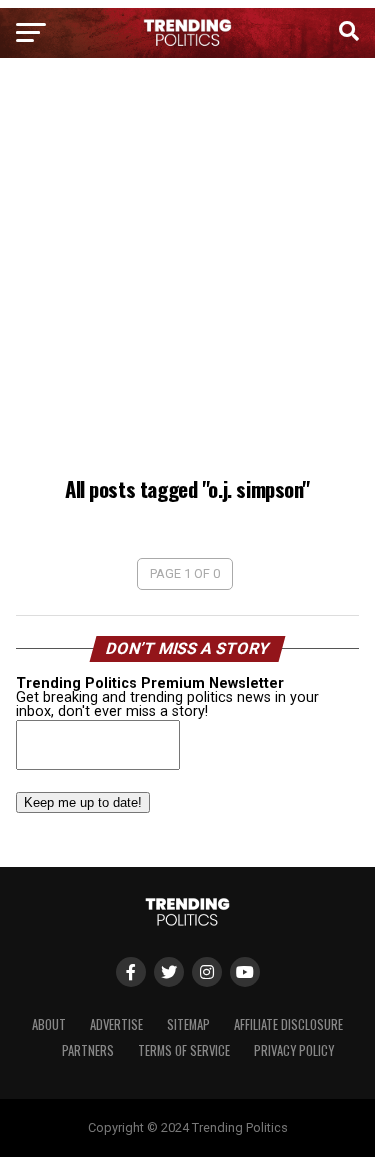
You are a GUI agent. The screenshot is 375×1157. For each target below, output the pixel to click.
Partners (88, 1050)
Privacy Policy (294, 1050)
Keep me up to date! (83, 802)
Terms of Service (184, 1050)
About (49, 1024)
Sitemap (188, 1024)
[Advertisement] (187, 270)
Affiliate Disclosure (288, 1024)
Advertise (116, 1024)
